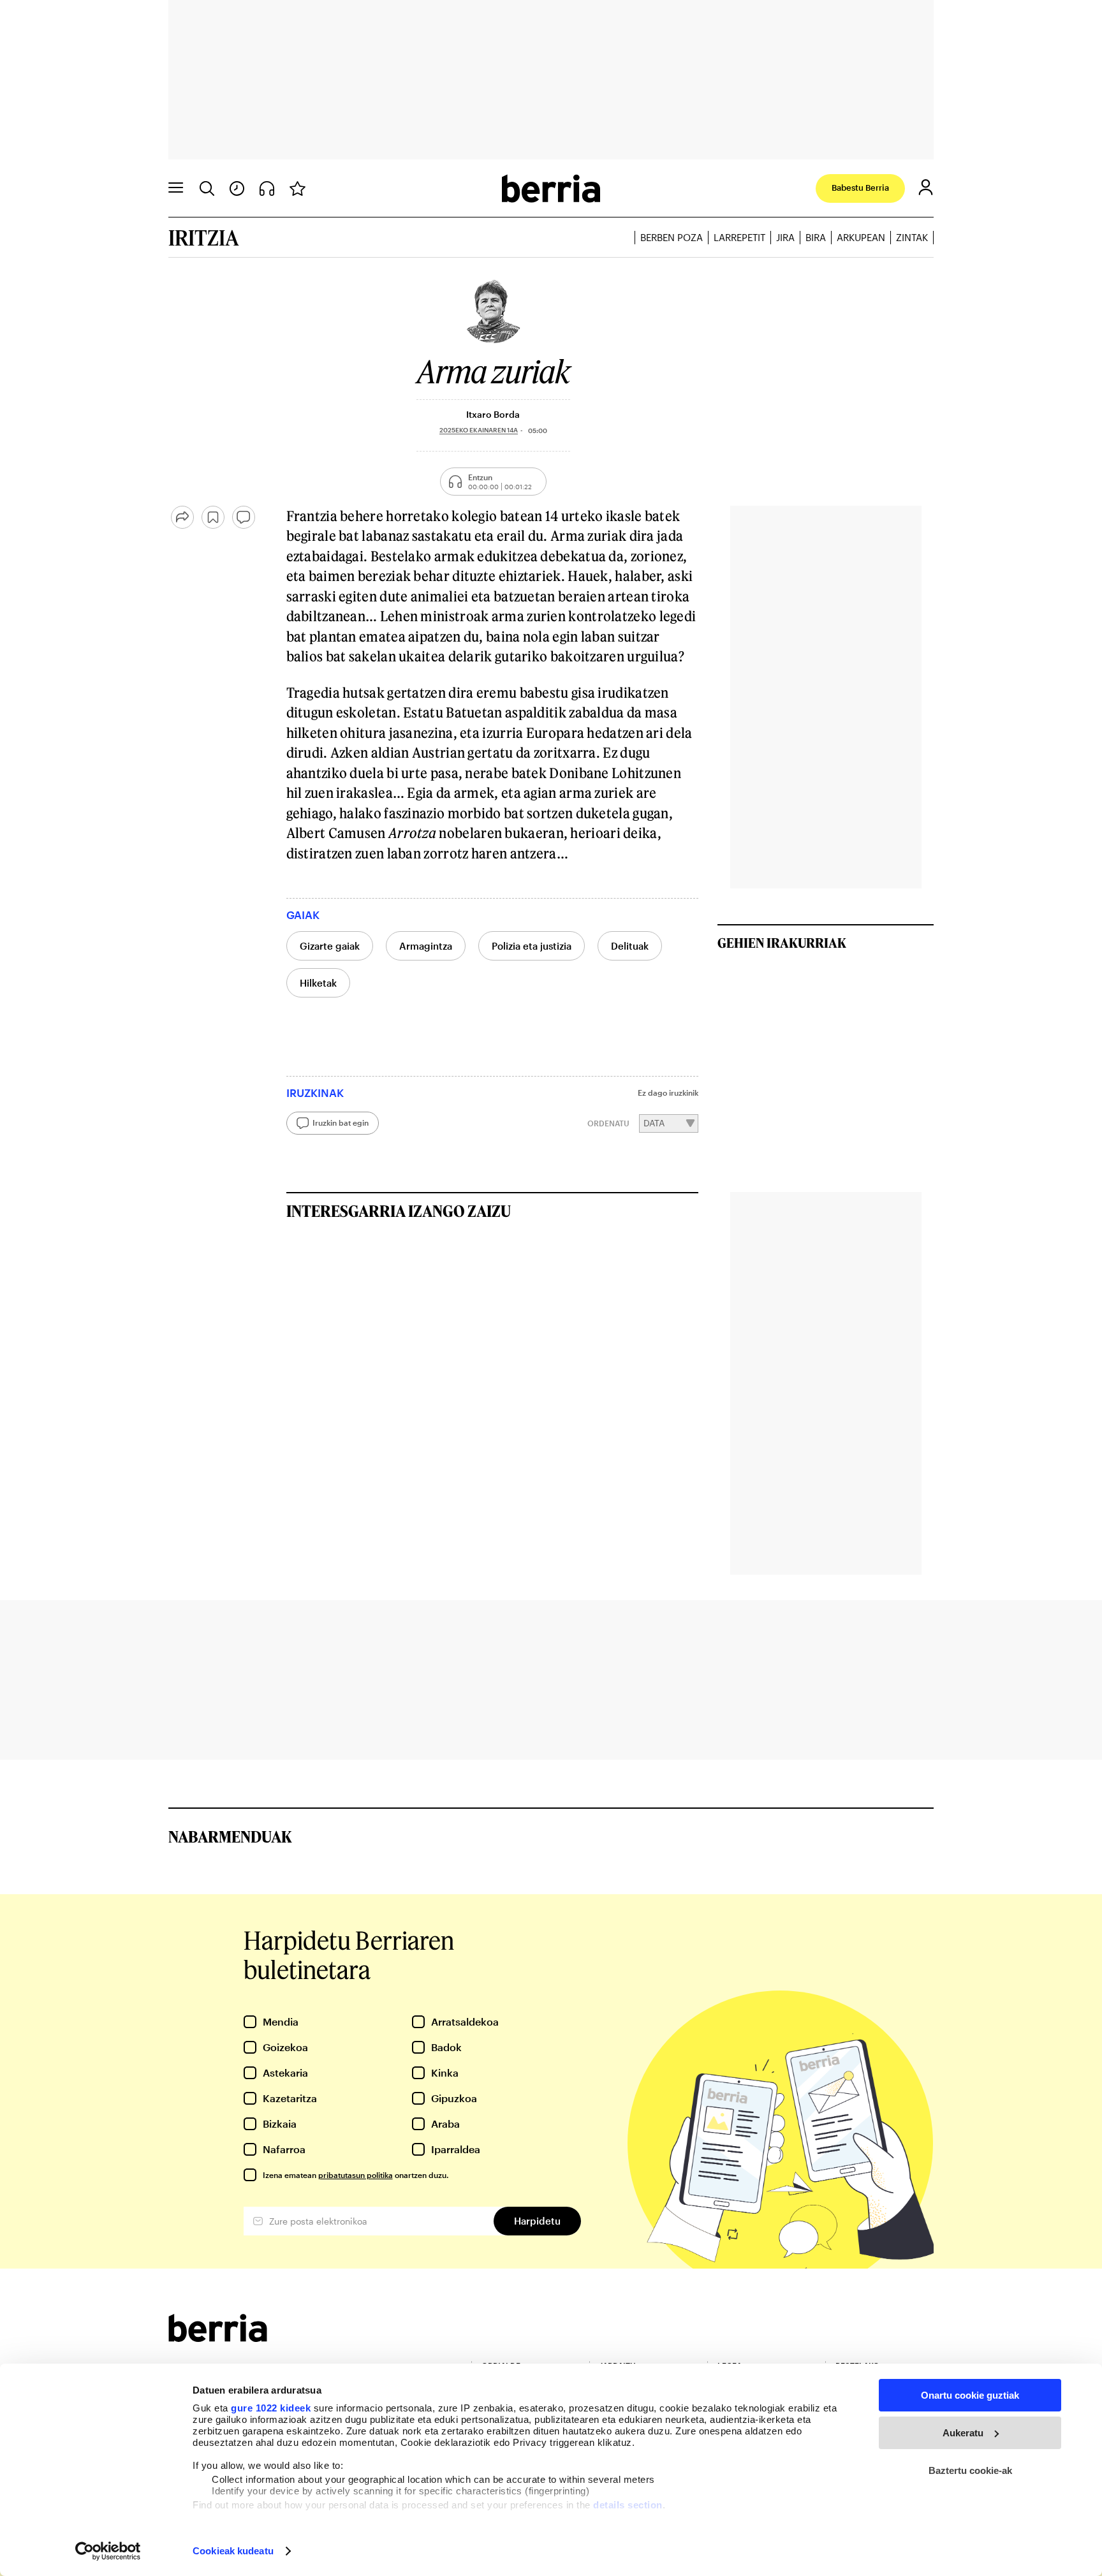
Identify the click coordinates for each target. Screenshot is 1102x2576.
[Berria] (218, 2338)
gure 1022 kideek (271, 2408)
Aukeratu (963, 2433)
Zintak (912, 237)
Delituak (630, 946)
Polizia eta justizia (532, 946)
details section (628, 2505)
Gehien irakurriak (782, 943)
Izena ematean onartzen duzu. (356, 2175)
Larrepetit (739, 237)
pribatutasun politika (356, 2175)
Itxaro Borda (493, 414)
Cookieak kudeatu (233, 2551)
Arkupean (861, 237)
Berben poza (672, 237)
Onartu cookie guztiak (970, 2395)
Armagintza (426, 946)
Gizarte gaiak (330, 946)
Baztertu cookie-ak (970, 2470)
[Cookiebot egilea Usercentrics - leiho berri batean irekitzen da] (108, 2551)
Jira (785, 237)
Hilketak (318, 983)
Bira (816, 237)
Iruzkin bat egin (341, 1122)
